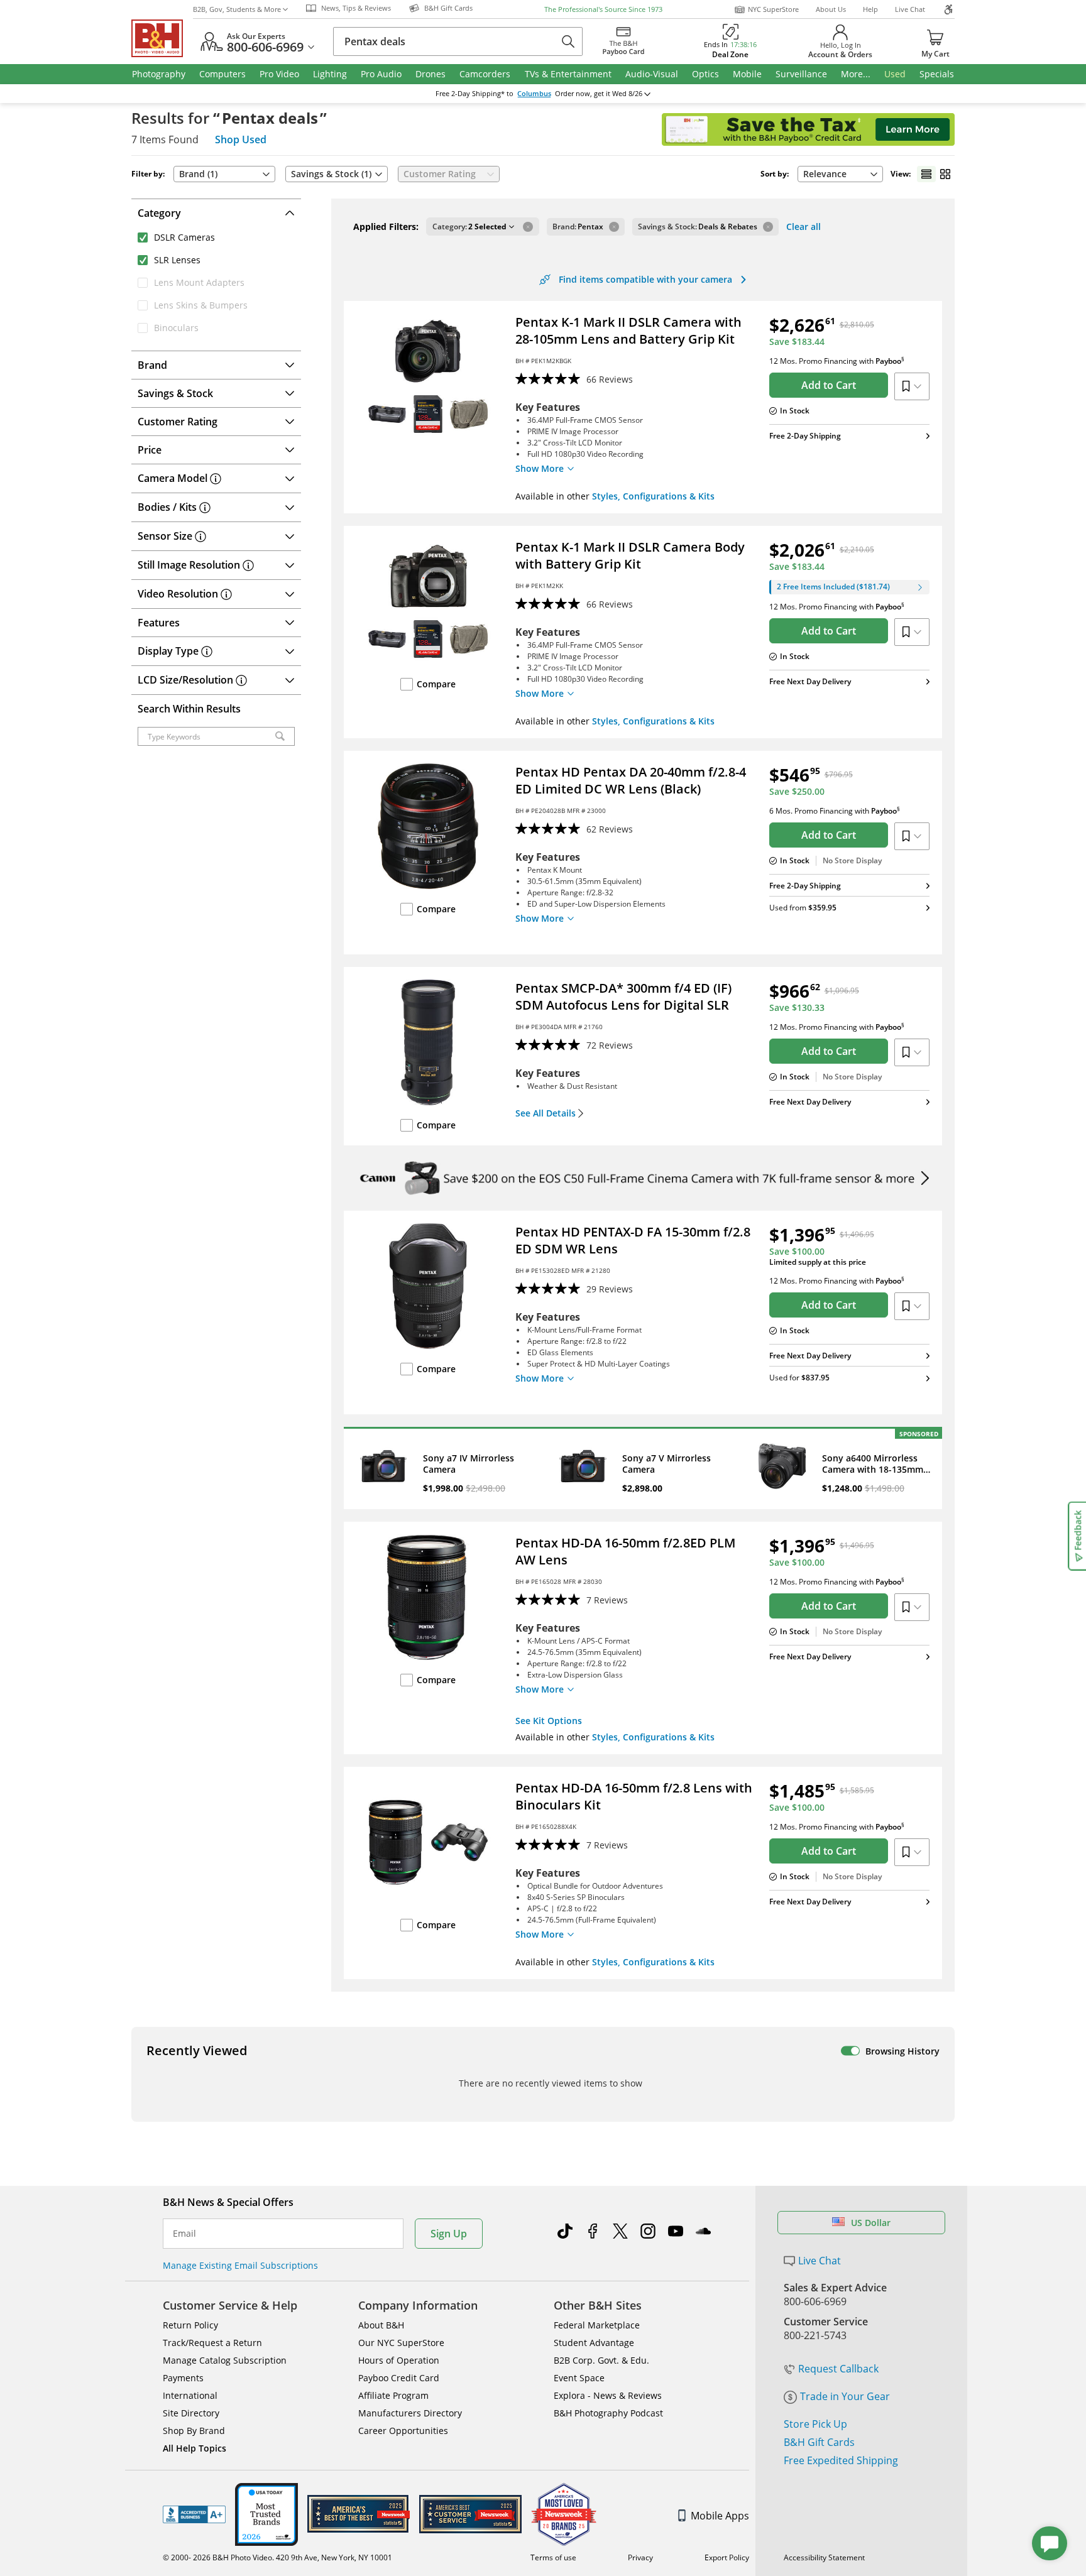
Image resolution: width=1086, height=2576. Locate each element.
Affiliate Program (393, 2395)
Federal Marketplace (597, 2325)
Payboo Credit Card (399, 2378)
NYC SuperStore (773, 9)
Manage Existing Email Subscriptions (240, 2265)
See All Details (546, 1113)
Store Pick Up (815, 2424)
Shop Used (241, 139)
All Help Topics (195, 2448)
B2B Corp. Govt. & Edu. (601, 2360)
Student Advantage (594, 2343)
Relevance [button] (825, 174)
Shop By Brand (194, 2431)
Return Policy (190, 2325)
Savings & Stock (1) (331, 174)
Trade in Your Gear (845, 2396)
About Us (831, 9)
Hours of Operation (399, 2360)
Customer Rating (440, 174)
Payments (183, 2378)
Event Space (579, 2378)
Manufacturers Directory (410, 2413)
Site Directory (191, 2413)
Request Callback (838, 2369)
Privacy (640, 2557)
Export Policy (727, 2557)
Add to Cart (829, 385)
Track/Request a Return (212, 2343)
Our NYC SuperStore (401, 2343)
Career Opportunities (403, 2431)
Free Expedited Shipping (841, 2460)
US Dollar (871, 2223)
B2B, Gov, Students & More (237, 9)
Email (184, 2234)
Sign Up (449, 2234)
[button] (473, 227)
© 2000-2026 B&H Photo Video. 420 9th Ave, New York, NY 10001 (277, 2557)
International (190, 2395)
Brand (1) (198, 174)
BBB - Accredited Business (194, 2514)
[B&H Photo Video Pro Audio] (162, 38)
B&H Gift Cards (819, 2442)
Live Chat (910, 9)
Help (870, 9)
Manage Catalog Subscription (225, 2360)
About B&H (381, 2325)
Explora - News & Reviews (608, 2395)
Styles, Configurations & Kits (653, 496)
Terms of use (553, 2557)
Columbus (534, 94)
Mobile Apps (720, 2516)
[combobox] (840, 174)
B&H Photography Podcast (608, 2413)
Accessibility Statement (824, 2557)
